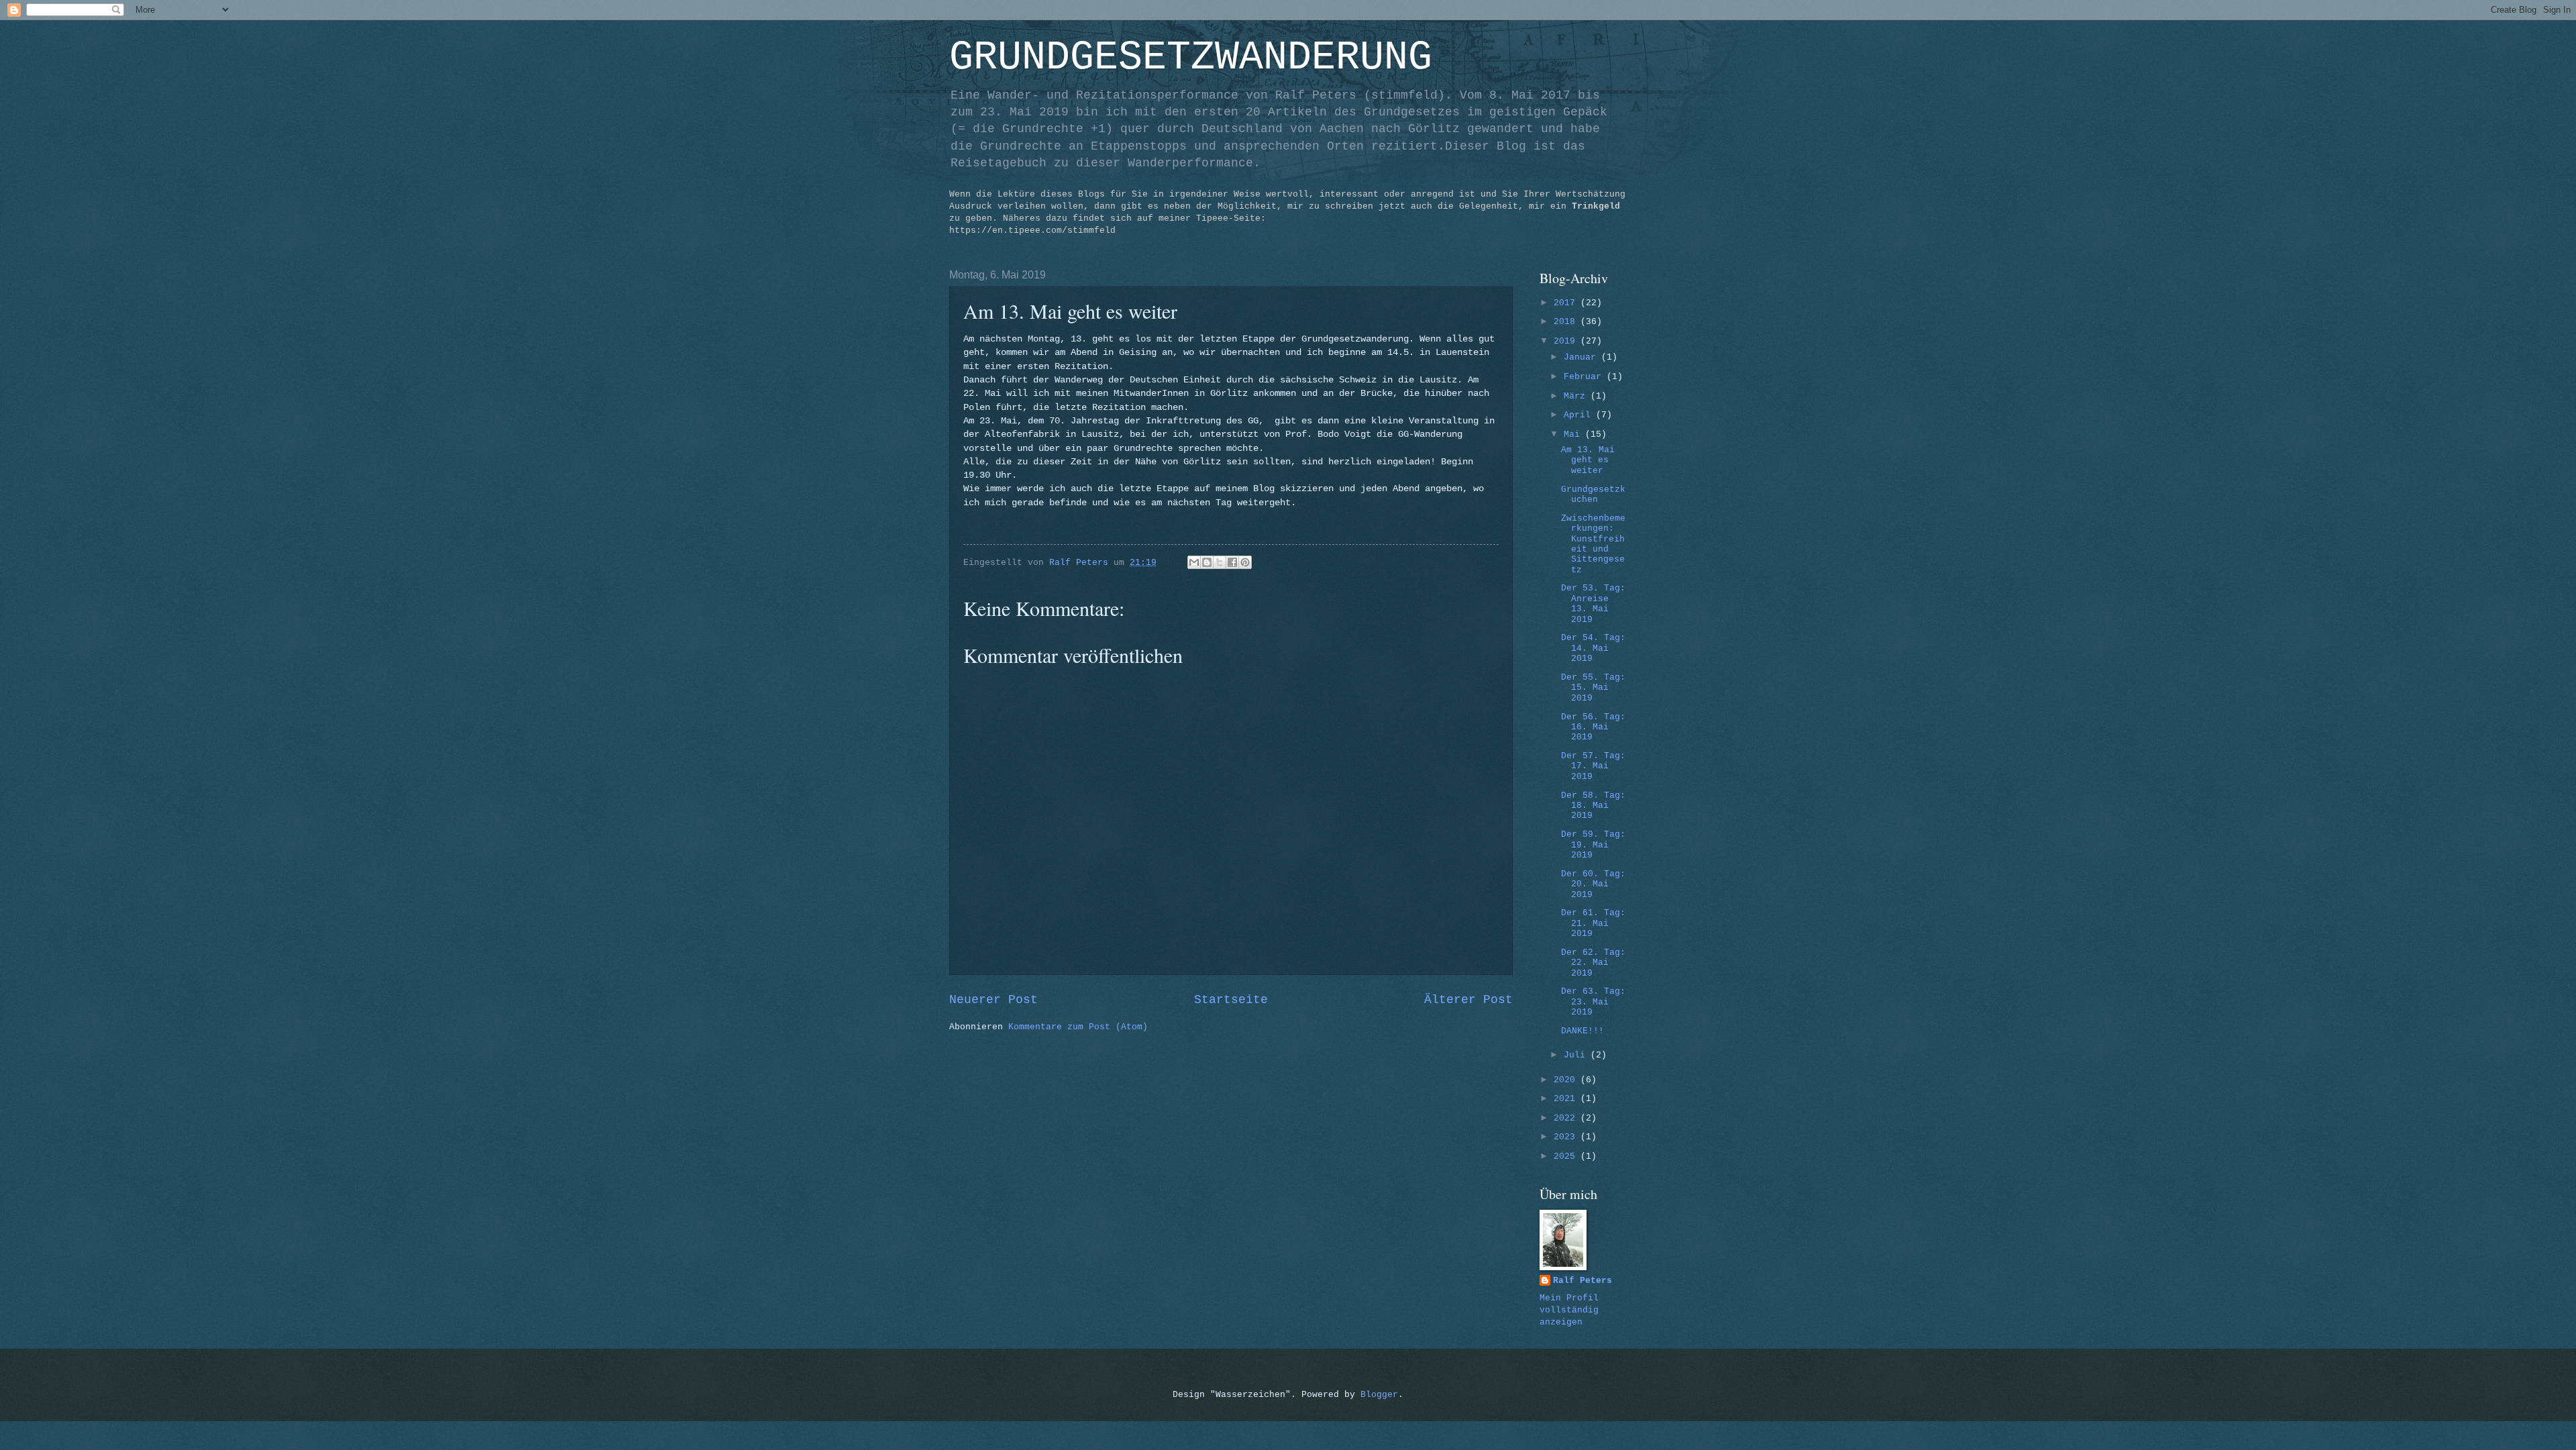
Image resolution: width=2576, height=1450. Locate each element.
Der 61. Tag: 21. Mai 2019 (1593, 923)
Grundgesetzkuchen (1593, 495)
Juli (1577, 1055)
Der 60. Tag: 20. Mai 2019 (1593, 884)
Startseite (1231, 1000)
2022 (1567, 1118)
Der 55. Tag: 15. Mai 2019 (1593, 688)
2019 (1567, 341)
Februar (1585, 377)
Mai (1574, 434)
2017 (1567, 303)
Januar (1582, 357)
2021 (1567, 1099)
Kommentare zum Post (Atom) (1078, 1027)
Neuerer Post (994, 1000)
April (1580, 415)
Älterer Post (1468, 1000)
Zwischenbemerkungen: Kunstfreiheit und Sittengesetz (1593, 544)
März (1577, 396)
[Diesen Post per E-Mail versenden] (1194, 562)
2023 (1567, 1137)
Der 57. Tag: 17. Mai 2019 (1593, 766)
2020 (1567, 1080)
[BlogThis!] (1207, 562)
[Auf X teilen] (1220, 562)
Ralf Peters (1582, 1281)
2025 (1567, 1156)
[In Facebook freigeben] (1232, 562)
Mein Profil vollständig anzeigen (1569, 1310)
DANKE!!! (1582, 1031)
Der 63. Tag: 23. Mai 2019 (1593, 1002)
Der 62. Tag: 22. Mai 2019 (1593, 963)
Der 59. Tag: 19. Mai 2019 (1593, 845)
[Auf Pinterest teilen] (1245, 562)
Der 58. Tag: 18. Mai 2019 (1593, 806)
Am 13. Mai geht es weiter (1588, 460)
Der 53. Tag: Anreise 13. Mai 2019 (1593, 604)
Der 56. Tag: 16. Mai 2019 (1593, 727)
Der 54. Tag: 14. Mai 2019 (1593, 648)
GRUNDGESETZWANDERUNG (1191, 58)
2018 (1567, 322)
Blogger (1379, 1395)
